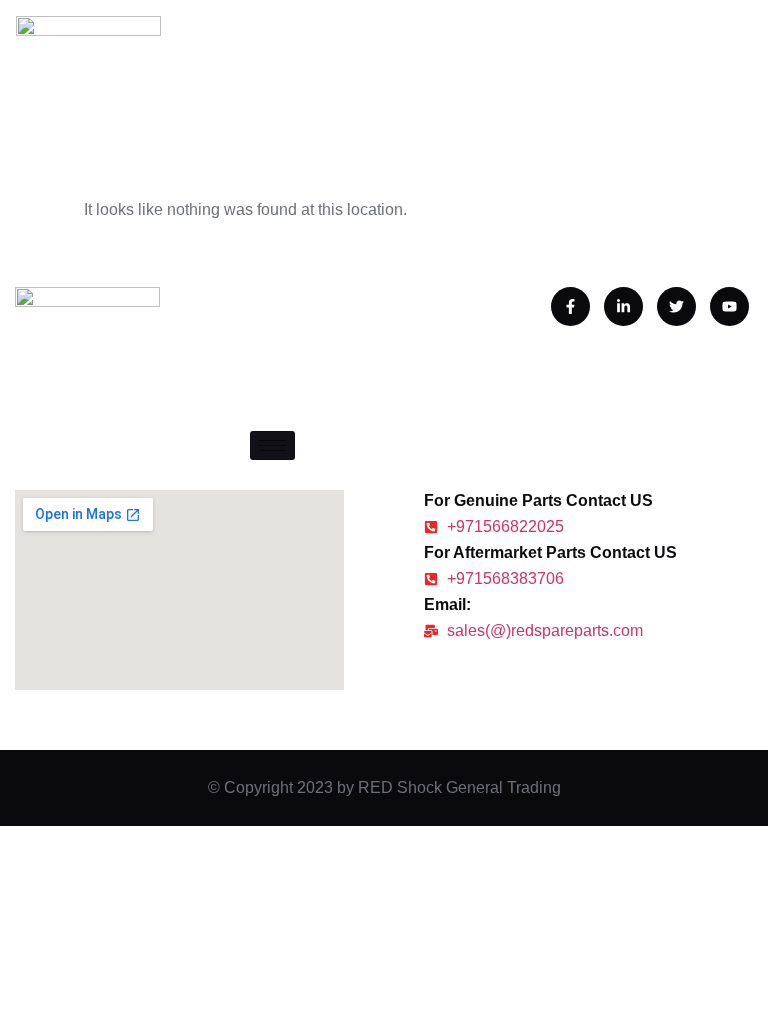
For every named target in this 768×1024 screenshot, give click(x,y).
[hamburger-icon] (272, 445)
